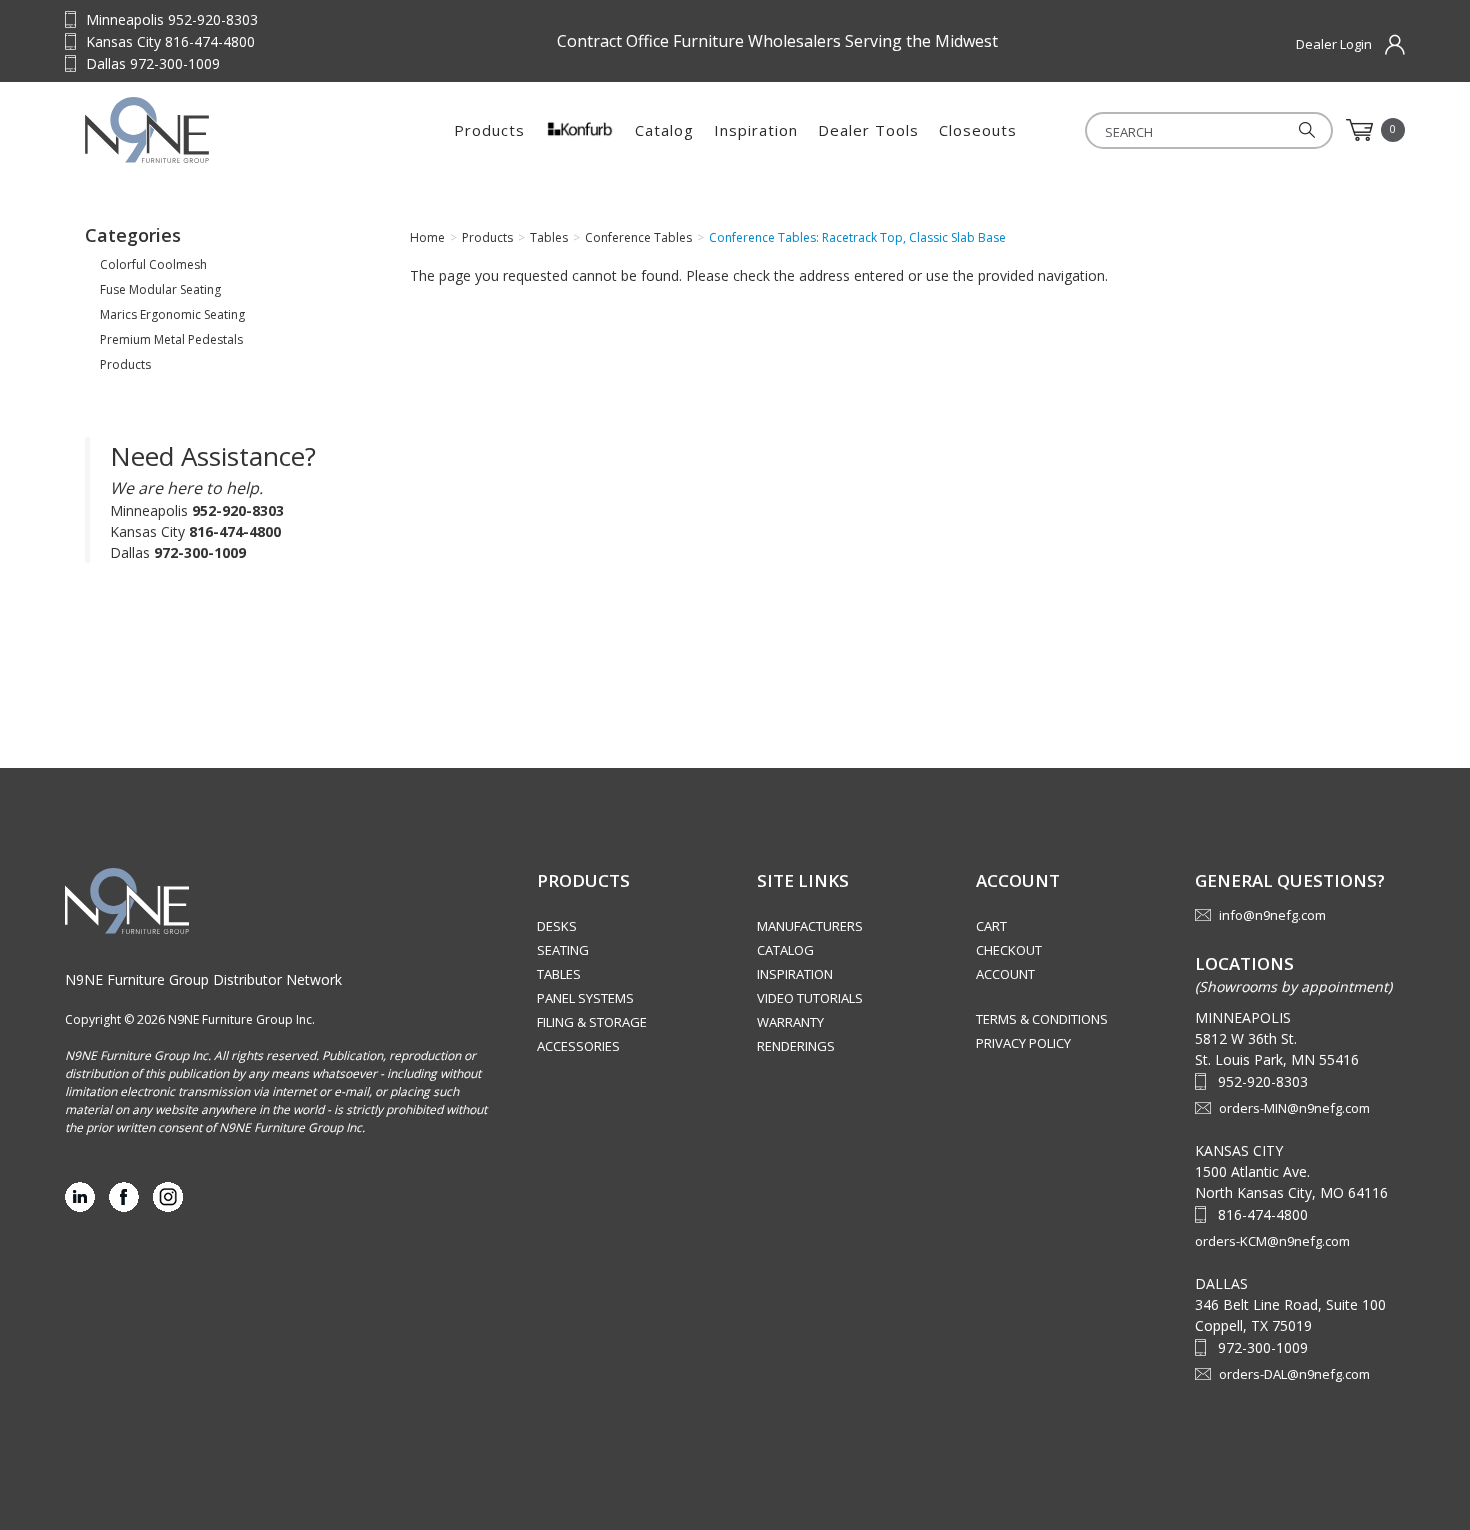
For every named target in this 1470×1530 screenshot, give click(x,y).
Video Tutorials (810, 998)
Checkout (1009, 950)
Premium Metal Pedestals (171, 339)
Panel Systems (585, 998)
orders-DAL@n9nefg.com (1294, 1374)
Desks (557, 926)
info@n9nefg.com (1272, 915)
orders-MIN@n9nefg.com (1294, 1108)
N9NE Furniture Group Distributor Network (203, 979)
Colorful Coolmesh (153, 264)
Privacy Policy (1023, 1043)
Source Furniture (210, 130)
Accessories (578, 1046)
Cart (991, 926)
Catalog (664, 130)
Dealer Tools (868, 130)
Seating (563, 950)
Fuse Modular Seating (160, 289)
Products (489, 130)
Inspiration (756, 130)
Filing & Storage (592, 1022)
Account (1005, 974)
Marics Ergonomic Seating (172, 314)
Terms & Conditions (1042, 1019)
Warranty (790, 1022)
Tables (559, 974)
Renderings (796, 1046)
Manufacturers (810, 926)
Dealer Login (1334, 44)
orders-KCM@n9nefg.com (1272, 1241)
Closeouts (978, 130)
